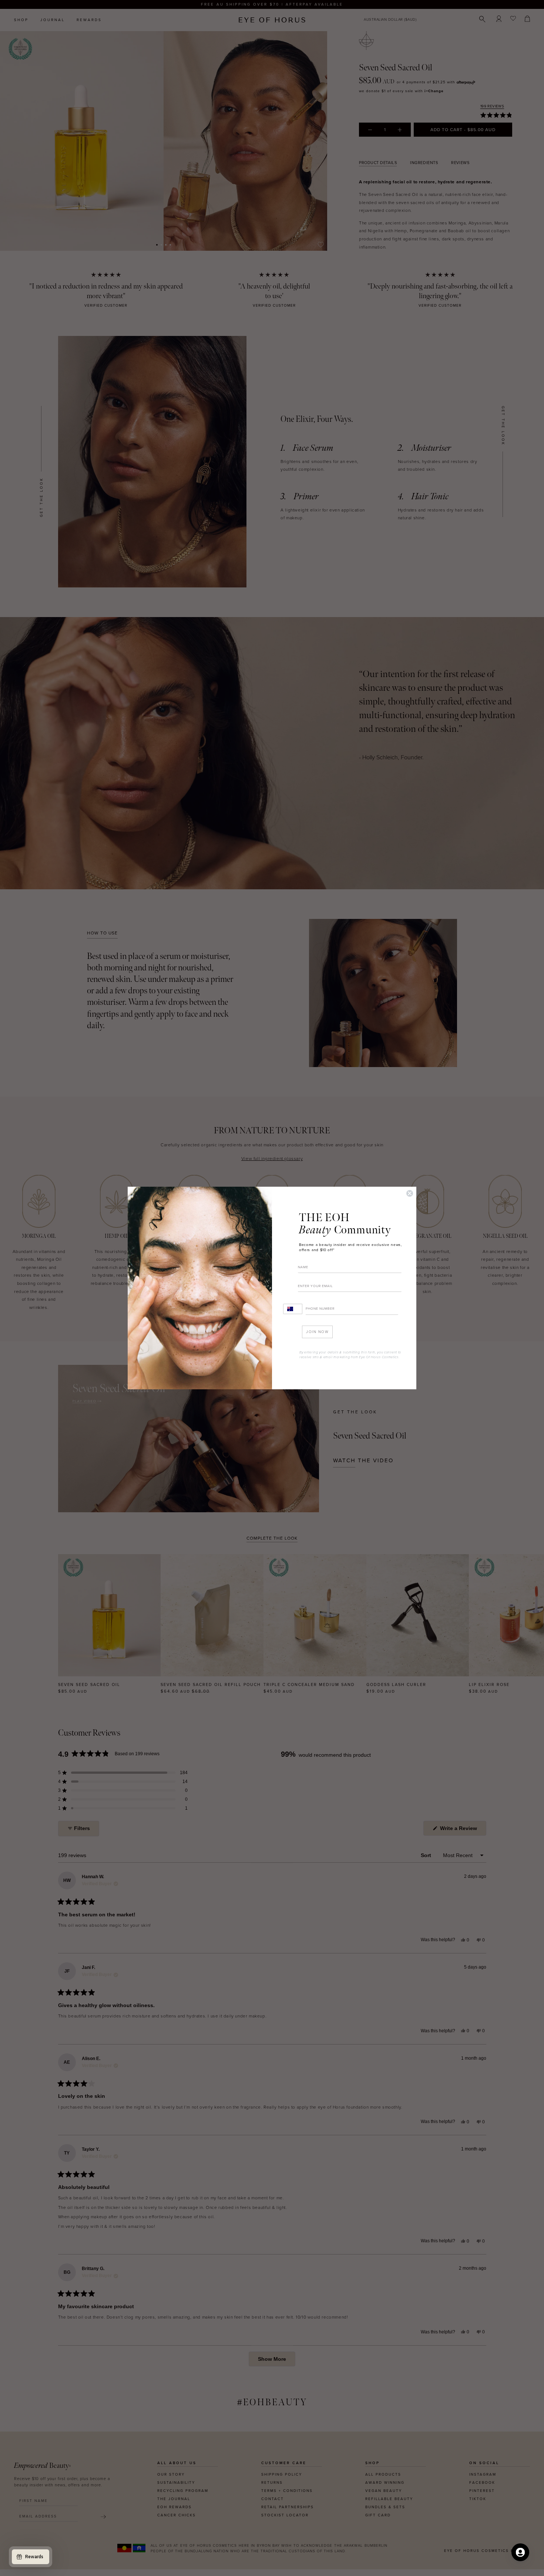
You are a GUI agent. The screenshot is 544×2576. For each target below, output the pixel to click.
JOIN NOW (317, 1332)
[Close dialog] (410, 1193)
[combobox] (293, 1309)
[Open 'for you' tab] (520, 2552)
